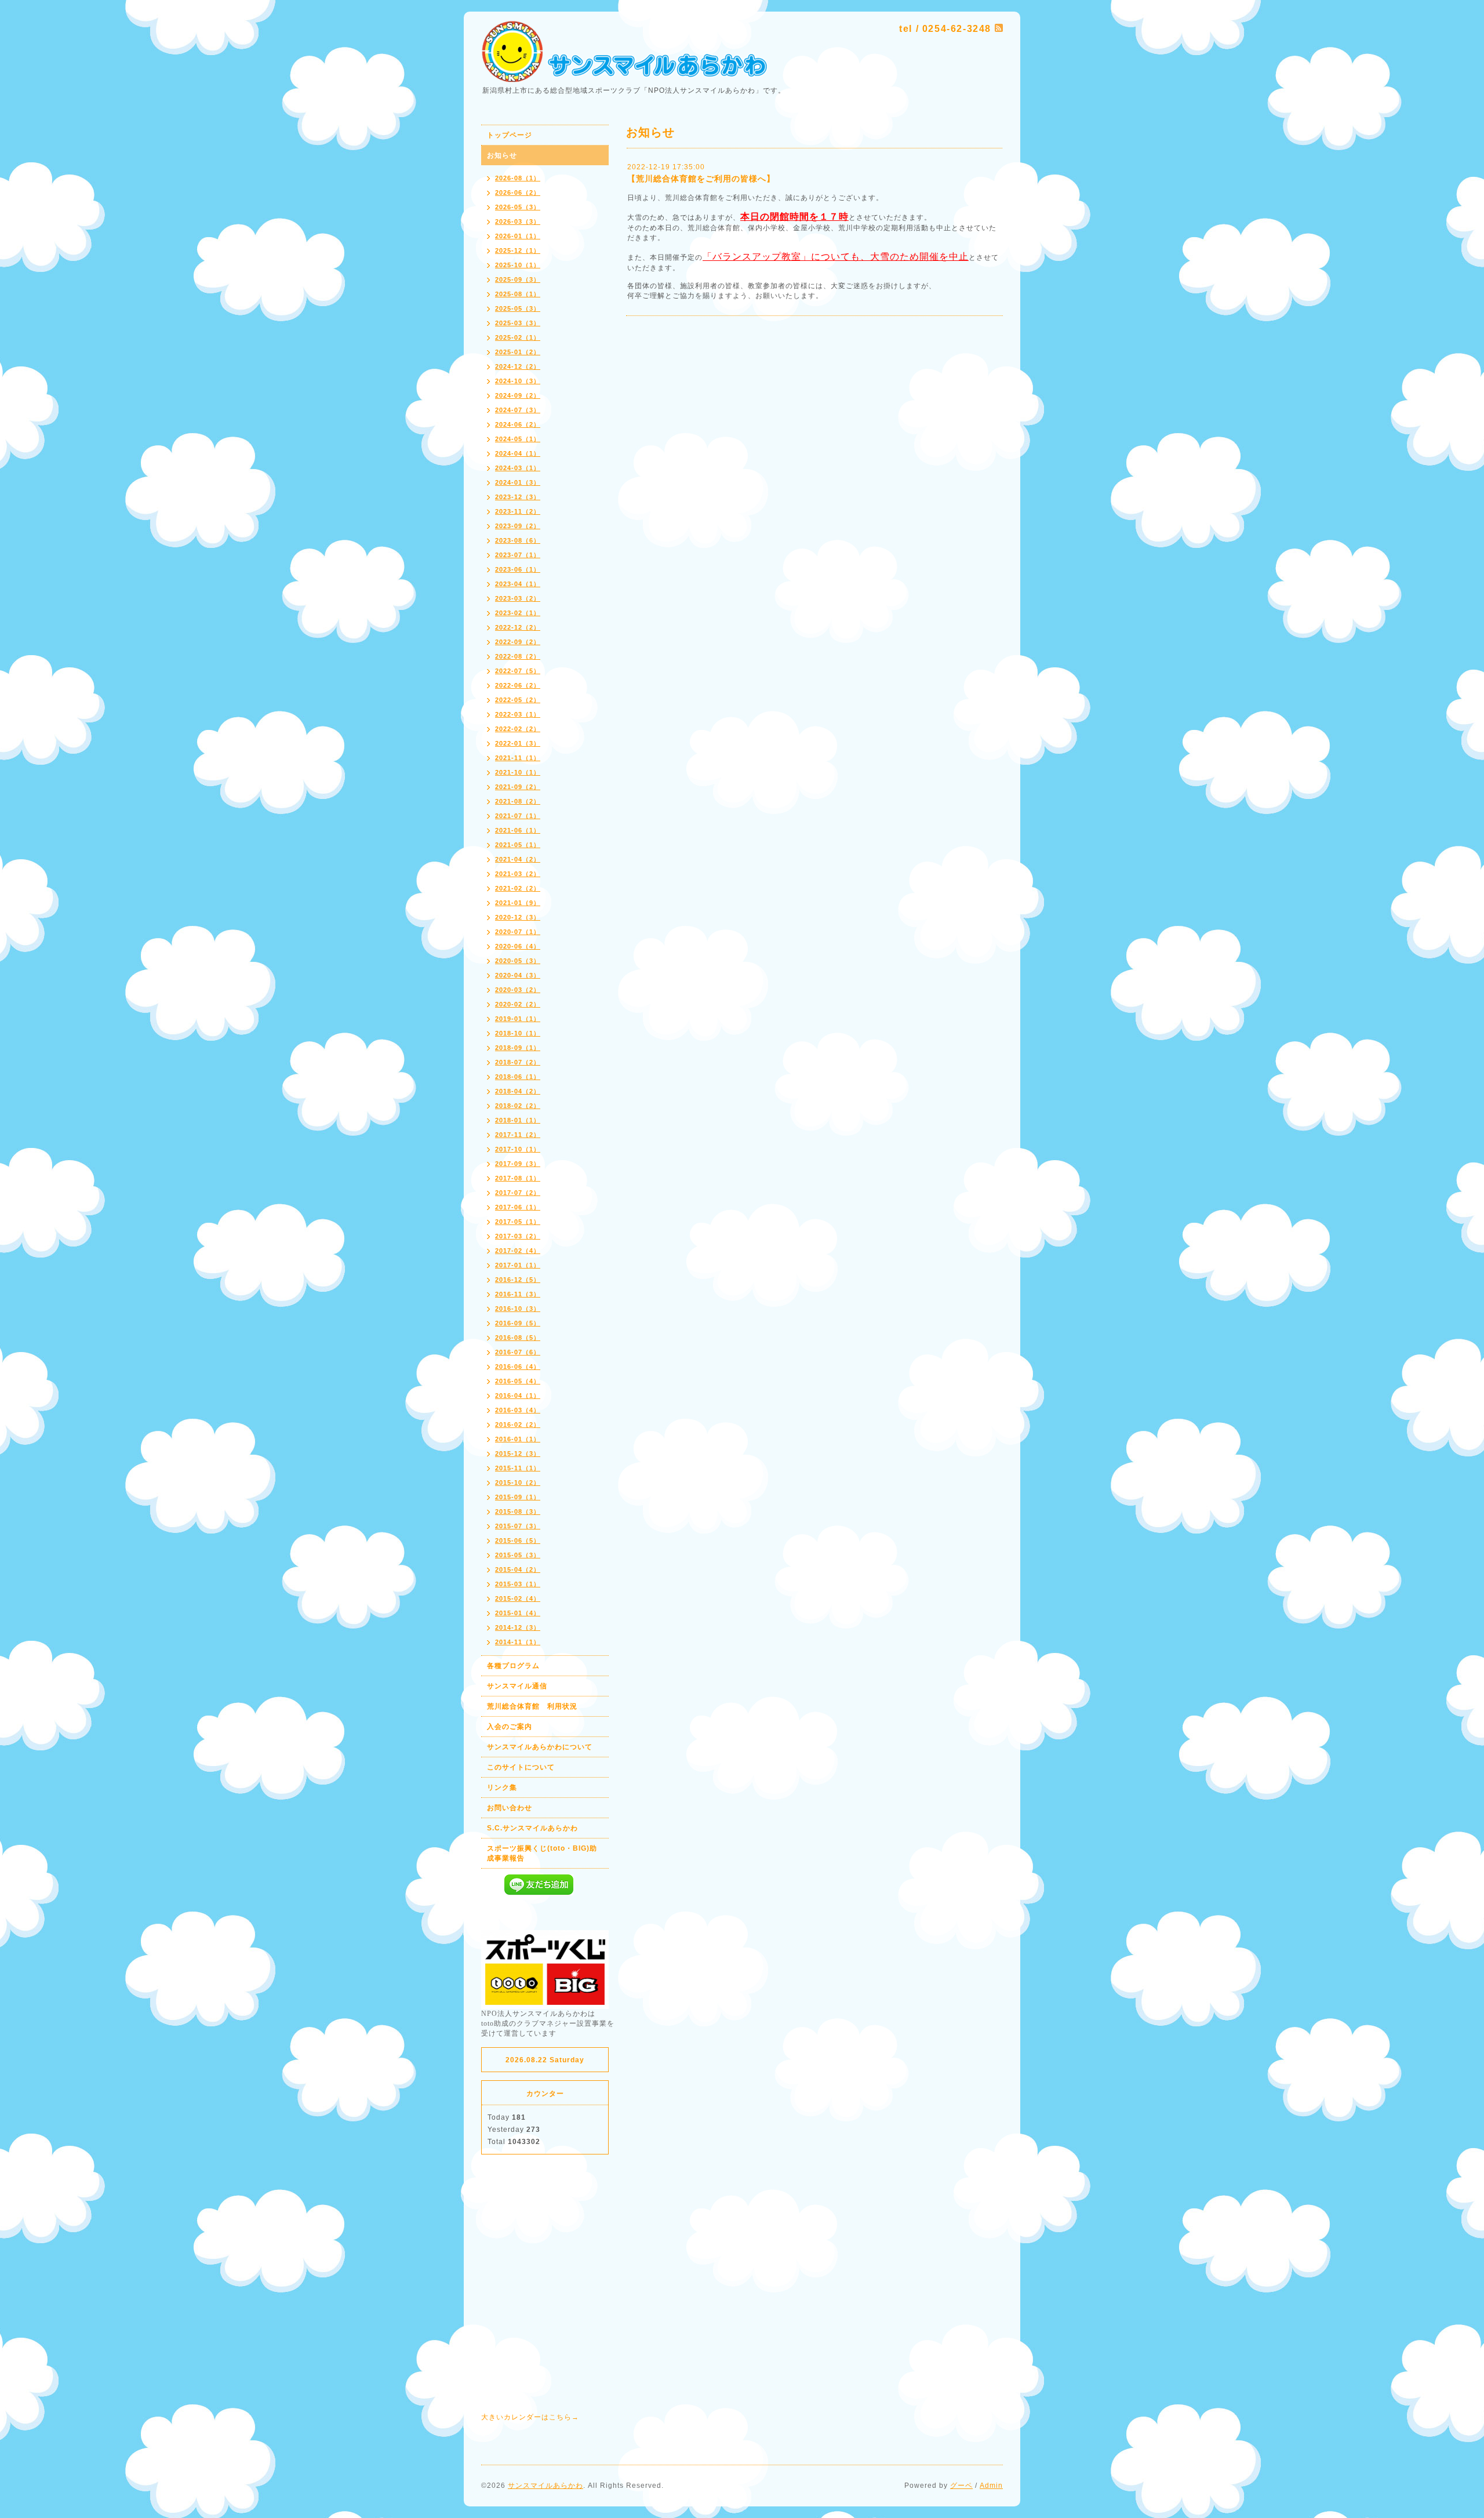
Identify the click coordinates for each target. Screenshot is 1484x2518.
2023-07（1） (518, 555)
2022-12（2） (518, 627)
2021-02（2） (518, 888)
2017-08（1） (518, 1178)
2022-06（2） (518, 685)
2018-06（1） (518, 1077)
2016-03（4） (518, 1410)
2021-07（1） (518, 816)
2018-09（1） (518, 1048)
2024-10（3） (518, 381)
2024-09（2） (518, 395)
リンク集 (502, 1787)
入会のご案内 (510, 1727)
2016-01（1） (518, 1439)
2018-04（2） (518, 1091)
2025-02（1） (518, 337)
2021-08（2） (518, 801)
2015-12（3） (518, 1454)
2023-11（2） (518, 511)
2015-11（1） (518, 1468)
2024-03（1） (518, 468)
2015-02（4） (518, 1598)
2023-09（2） (518, 526)
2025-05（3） (518, 308)
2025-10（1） (518, 265)
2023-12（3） (518, 497)
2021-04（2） (518, 859)
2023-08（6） (518, 540)
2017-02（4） (518, 1251)
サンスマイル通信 (517, 1686)
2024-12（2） (518, 366)
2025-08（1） (518, 294)
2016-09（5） (518, 1323)
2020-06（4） (518, 946)
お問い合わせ (510, 1808)
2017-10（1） (518, 1149)
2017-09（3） (518, 1164)
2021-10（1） (518, 772)
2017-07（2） (518, 1193)
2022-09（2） (518, 642)
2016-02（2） (518, 1425)
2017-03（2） (518, 1236)
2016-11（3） (518, 1294)
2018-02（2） (518, 1106)
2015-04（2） (518, 1569)
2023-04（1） (518, 584)
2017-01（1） (518, 1265)
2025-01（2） (518, 352)
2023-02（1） (518, 613)
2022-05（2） (518, 700)
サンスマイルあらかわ (545, 2486)
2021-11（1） (518, 758)
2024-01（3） (518, 482)
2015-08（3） (518, 1511)
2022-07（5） (518, 671)
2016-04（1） (518, 1396)
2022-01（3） (518, 743)
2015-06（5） (518, 1540)
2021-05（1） (518, 845)
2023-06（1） (518, 569)
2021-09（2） (518, 787)
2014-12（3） (518, 1627)
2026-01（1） (518, 236)
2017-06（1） (518, 1207)
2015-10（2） (518, 1483)
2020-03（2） (518, 990)
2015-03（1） (518, 1584)
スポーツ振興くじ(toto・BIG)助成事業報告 (542, 1853)
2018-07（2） (518, 1062)
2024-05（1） (518, 439)
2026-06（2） (518, 192)
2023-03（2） (518, 598)
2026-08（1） (518, 178)
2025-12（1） (518, 250)
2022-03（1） (518, 714)
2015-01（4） (518, 1613)
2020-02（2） (518, 1004)
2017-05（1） (518, 1222)
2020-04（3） (518, 975)
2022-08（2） (518, 656)
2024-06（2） (518, 424)
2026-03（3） (518, 221)
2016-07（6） (518, 1352)
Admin (991, 2486)
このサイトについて (521, 1767)
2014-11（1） (518, 1642)
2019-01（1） (518, 1019)
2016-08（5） (518, 1338)
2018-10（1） (518, 1033)
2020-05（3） (518, 961)
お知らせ (502, 155)
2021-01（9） (518, 903)
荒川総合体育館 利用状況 (532, 1706)
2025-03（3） (518, 323)
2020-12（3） (518, 917)
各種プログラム (513, 1666)
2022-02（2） (518, 729)
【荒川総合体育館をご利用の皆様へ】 (701, 179)
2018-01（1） (518, 1120)
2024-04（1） (518, 453)
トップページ (510, 135)
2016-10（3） (518, 1309)
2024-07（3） (518, 410)
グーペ (961, 2486)
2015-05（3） (518, 1555)
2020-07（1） (518, 932)
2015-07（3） (518, 1526)
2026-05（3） (518, 207)
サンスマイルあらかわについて (540, 1747)
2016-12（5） (518, 1280)
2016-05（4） (518, 1381)
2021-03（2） (518, 874)
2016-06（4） (518, 1367)
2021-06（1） (518, 830)
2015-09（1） (518, 1497)
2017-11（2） (518, 1135)
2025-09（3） (518, 279)
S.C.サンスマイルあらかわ (532, 1828)
